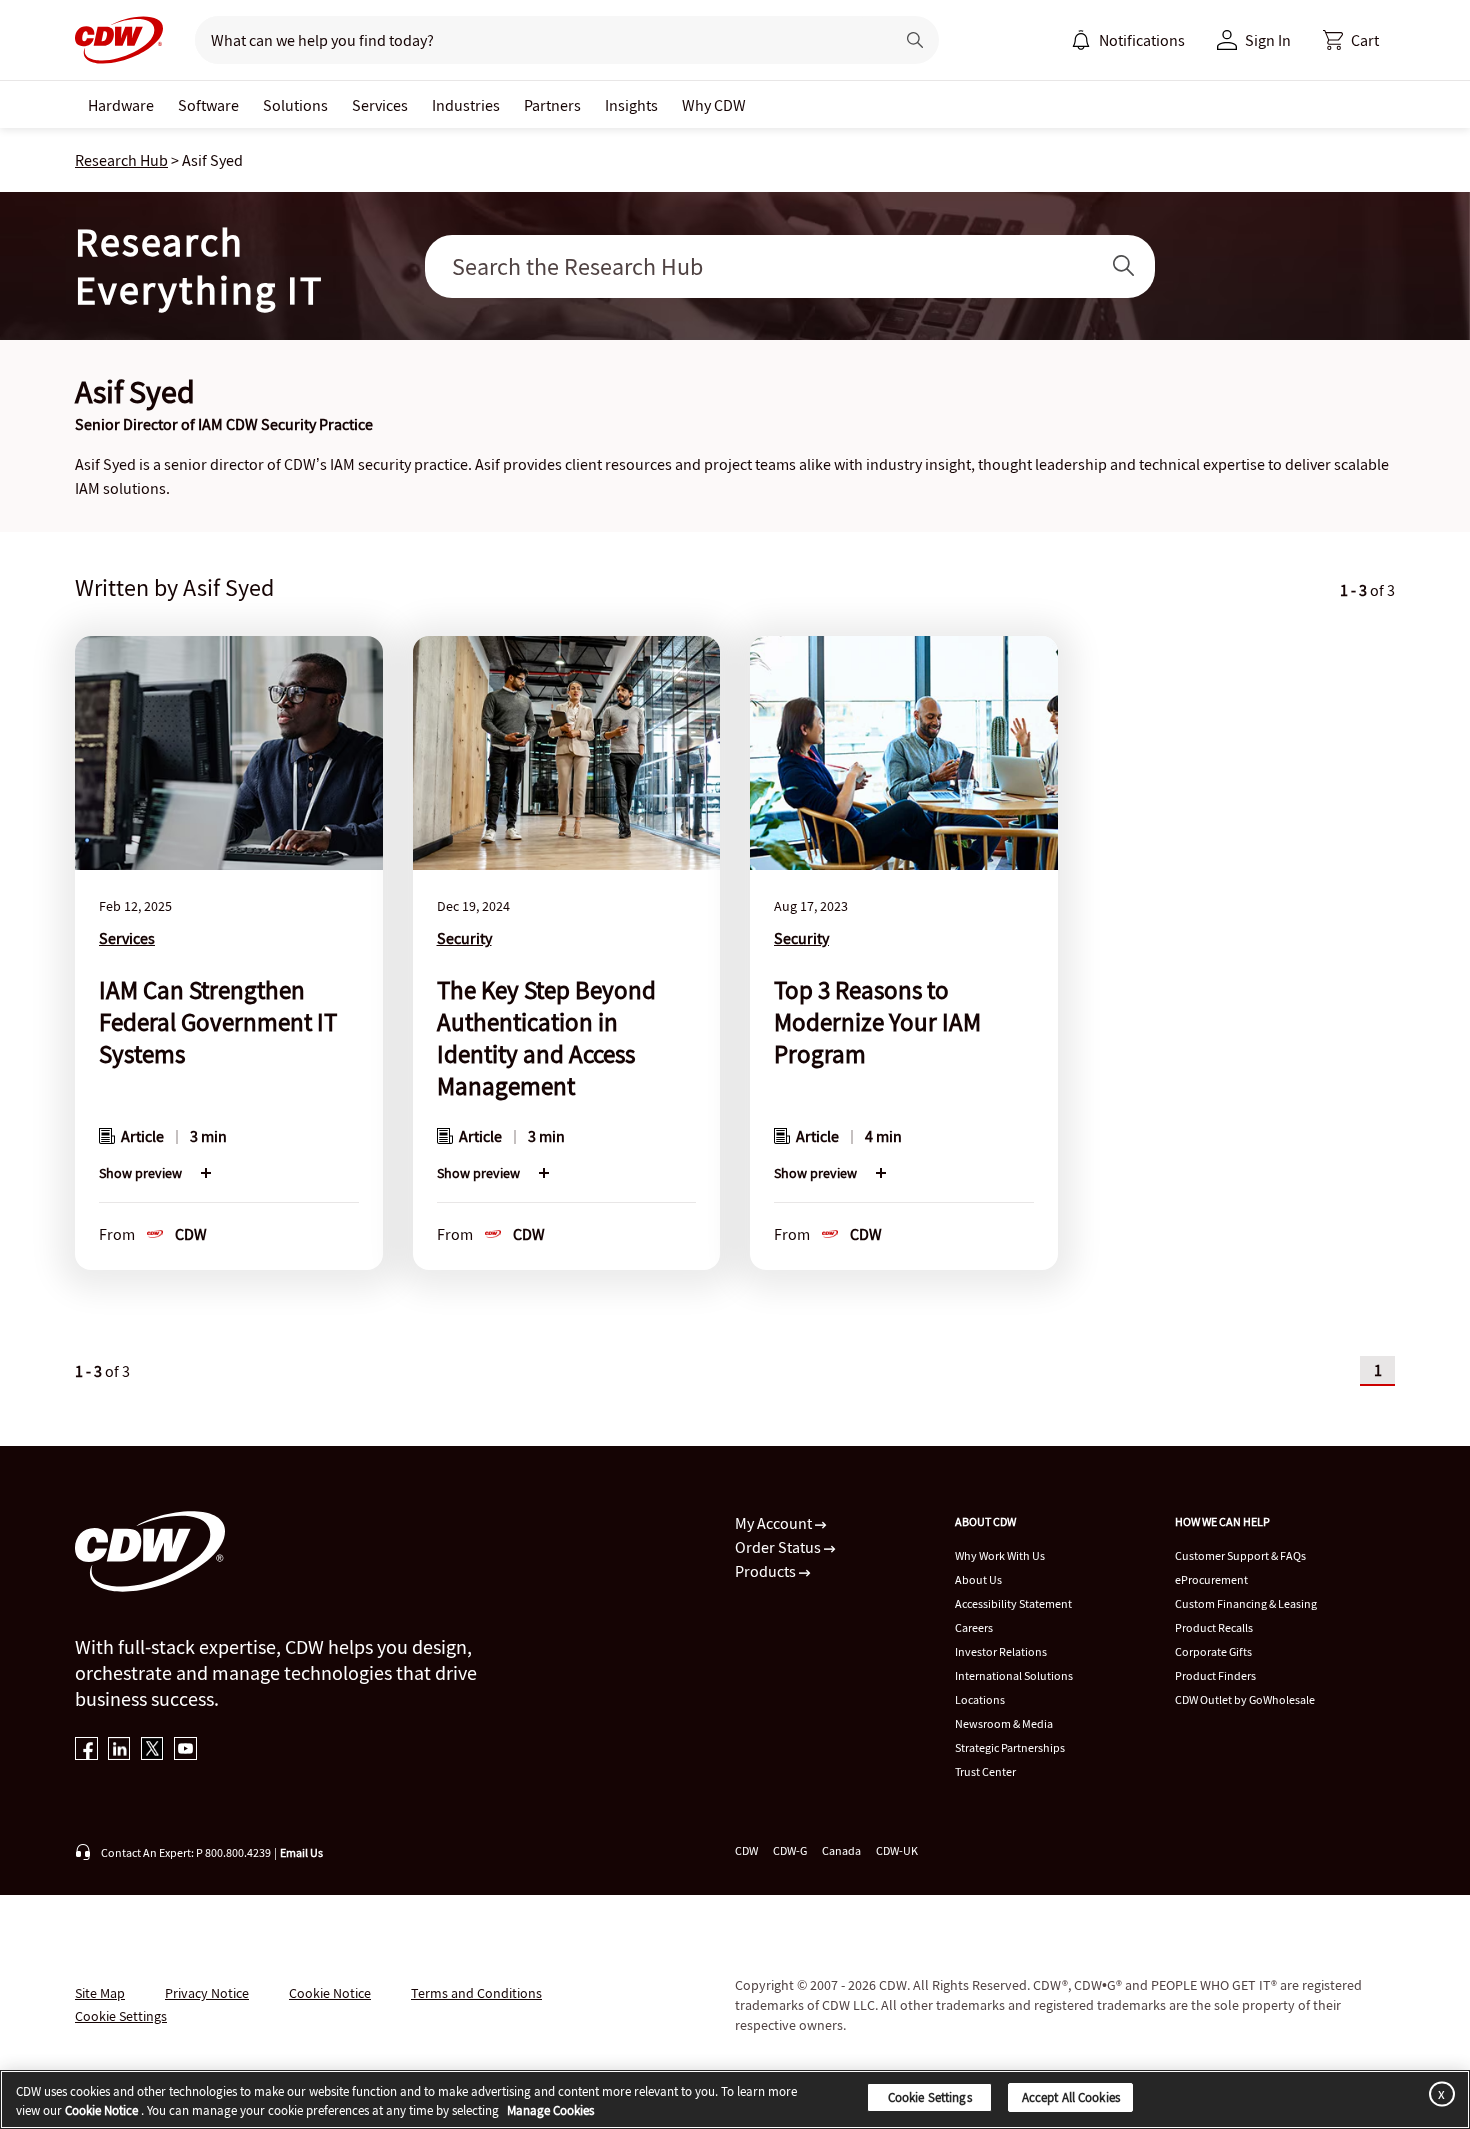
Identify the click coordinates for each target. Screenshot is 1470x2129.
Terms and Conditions (476, 1993)
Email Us (301, 1852)
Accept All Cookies (1071, 2097)
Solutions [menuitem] (295, 105)
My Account (775, 1523)
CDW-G (790, 1850)
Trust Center (985, 1771)
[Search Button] (1123, 266)
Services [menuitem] (380, 105)
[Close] (1438, 2093)
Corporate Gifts (1213, 1651)
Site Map (100, 1993)
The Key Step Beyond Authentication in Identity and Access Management (546, 1038)
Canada (841, 1850)
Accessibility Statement (1013, 1603)
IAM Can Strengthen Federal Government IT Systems (218, 1022)
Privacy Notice (207, 1993)
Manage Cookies (550, 2111)
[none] (121, 104)
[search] (536, 40)
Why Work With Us (1000, 1555)
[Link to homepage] (119, 40)
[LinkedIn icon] (119, 1750)
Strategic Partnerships (1010, 1747)
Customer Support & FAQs (1240, 1555)
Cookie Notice (330, 1993)
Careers (974, 1627)
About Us (978, 1579)
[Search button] (915, 40)
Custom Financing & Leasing (1246, 1603)
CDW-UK (897, 1850)
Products (767, 1571)
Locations (980, 1699)
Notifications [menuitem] (1142, 40)
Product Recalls (1214, 1627)
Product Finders (1215, 1675)
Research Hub (121, 160)
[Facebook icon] (86, 1750)
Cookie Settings (930, 2097)
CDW (746, 1850)
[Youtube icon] (185, 1750)
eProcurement (1211, 1579)
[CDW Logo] (119, 40)
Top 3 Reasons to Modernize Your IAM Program (877, 1022)
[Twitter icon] (152, 1750)
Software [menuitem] (208, 105)
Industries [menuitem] (466, 105)
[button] (1351, 40)
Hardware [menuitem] (121, 105)
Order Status (779, 1547)
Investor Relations (1001, 1651)
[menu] (1128, 40)
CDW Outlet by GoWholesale (1245, 1699)
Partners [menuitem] (552, 105)
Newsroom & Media (1004, 1723)
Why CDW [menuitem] (714, 105)
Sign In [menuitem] (1268, 40)
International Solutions (1014, 1675)
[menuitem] (1081, 40)
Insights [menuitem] (631, 105)
